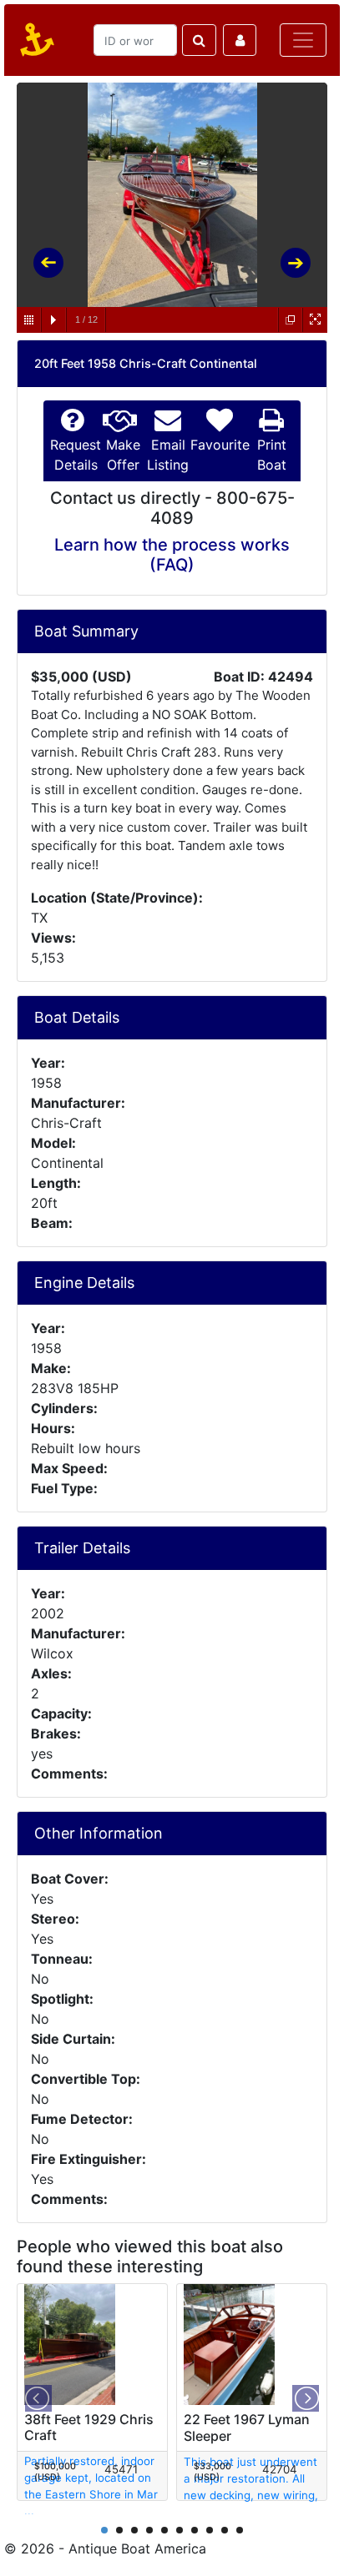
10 (240, 2530)
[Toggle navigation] (303, 40)
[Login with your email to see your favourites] (240, 40)
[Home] (34, 40)
